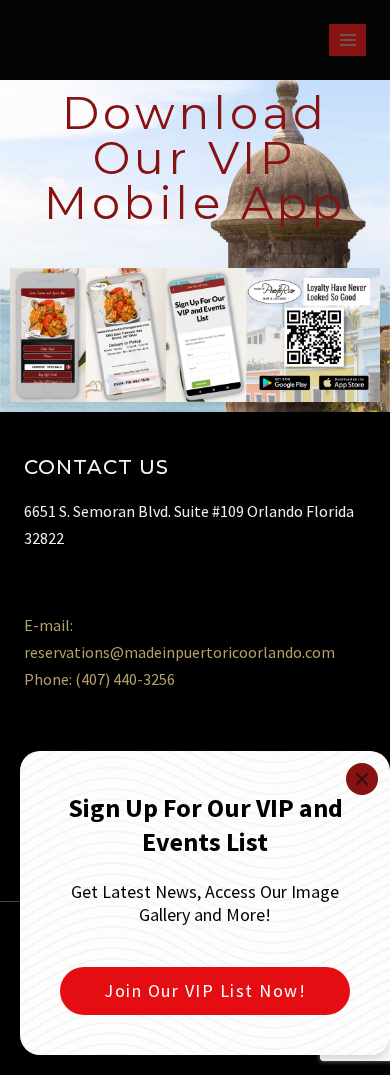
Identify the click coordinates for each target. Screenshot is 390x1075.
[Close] (362, 779)
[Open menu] (347, 39)
